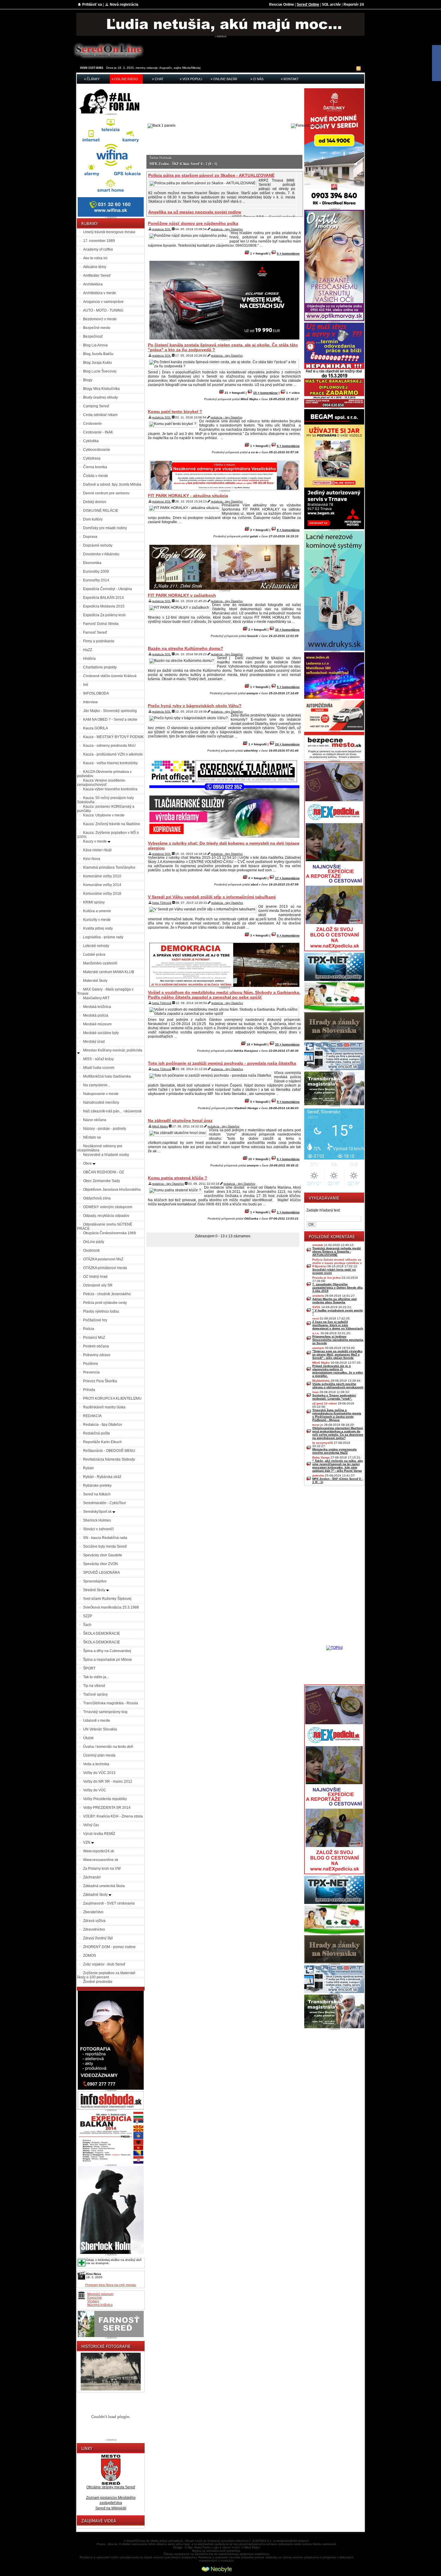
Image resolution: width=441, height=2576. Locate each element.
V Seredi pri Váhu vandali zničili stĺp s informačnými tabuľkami (212, 897)
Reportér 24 (354, 5)
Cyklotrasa (92, 458)
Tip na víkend (94, 1686)
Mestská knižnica (97, 1007)
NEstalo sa (92, 1137)
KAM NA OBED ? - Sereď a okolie (110, 719)
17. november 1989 (99, 241)
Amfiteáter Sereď (97, 276)
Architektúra (93, 284)
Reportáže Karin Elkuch (102, 1442)
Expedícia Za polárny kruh (104, 615)
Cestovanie (92, 424)
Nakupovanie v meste (101, 1094)
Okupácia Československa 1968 (109, 1233)
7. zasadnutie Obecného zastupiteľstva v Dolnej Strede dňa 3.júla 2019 (337, 1288)
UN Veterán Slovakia (100, 1729)
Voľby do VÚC (95, 1790)
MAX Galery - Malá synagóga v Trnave (105, 991)
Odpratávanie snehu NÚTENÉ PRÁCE (105, 1226)
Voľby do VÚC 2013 (99, 1773)
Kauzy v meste (95, 841)
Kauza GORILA (96, 728)
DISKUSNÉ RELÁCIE (101, 511)
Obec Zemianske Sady (102, 1181)
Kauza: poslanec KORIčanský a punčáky (106, 809)
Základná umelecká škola (104, 1886)
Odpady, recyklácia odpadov (106, 1216)
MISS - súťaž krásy (98, 1059)
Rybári (88, 1468)
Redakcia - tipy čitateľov (103, 1425)
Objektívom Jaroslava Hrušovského (112, 1190)
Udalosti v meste (97, 1721)
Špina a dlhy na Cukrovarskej (107, 1651)
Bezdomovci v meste (100, 319)
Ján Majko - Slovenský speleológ (110, 711)
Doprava (90, 537)
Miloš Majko (160, 1126)
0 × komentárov (288, 253)
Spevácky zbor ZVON (100, 1564)
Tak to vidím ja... (96, 1677)
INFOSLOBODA (96, 693)
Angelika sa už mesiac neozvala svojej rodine (195, 212)
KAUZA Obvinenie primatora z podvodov (104, 774)
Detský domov (95, 502)
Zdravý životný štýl (98, 1938)
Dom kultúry (93, 519)
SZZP (88, 1616)
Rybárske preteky (97, 1486)
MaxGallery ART (96, 998)
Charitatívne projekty (100, 667)
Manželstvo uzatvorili (100, 963)
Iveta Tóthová (162, 903)
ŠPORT (89, 1668)
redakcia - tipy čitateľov (227, 229)
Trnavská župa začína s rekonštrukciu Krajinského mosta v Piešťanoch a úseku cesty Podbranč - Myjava (337, 1415)
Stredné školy (95, 1590)
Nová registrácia (124, 5)
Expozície (94, 2297)
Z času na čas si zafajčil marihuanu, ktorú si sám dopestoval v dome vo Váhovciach (338, 1325)
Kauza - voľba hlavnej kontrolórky (110, 763)
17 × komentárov (287, 878)
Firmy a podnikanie (99, 641)
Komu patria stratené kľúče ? (178, 1178)
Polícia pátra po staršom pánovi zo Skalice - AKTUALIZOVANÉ (211, 175)
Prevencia (91, 1372)
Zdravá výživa (94, 1921)
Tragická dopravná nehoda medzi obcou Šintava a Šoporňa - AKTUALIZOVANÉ (337, 1252)
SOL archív (331, 5)
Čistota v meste (96, 476)
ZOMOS (90, 1956)
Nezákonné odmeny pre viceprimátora (100, 1148)
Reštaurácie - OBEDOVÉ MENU (109, 1451)
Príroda (89, 1390)
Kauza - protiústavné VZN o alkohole (113, 754)
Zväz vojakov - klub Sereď (104, 1964)
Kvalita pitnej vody (98, 928)
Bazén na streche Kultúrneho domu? (186, 648)
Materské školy (95, 981)
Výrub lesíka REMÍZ (99, 1834)
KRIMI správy (94, 902)
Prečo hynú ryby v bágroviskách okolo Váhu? (195, 706)
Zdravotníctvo (94, 1929)
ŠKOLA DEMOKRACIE (102, 1633)
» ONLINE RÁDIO (125, 79)
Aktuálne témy (95, 267)
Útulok (88, 1738)
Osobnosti (91, 1250)
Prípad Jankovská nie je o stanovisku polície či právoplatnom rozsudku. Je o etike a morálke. (338, 1371)
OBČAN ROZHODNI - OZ (103, 1172)
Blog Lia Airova (95, 345)
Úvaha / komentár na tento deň (108, 1747)
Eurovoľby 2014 (96, 580)
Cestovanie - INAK (98, 432)
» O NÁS (257, 79)
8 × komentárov (288, 530)
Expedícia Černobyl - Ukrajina (108, 589)
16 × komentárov (287, 630)
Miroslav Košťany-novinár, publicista (113, 1050)
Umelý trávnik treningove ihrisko (109, 232)
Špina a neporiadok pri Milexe (108, 1660)
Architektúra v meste (100, 293)
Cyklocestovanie (97, 450)
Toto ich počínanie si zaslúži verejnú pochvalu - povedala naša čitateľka (222, 1063)
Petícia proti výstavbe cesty (105, 1303)
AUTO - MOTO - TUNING (103, 310)
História (89, 659)
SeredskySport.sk (98, 1512)
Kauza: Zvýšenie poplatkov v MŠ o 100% (108, 835)
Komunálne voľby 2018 (102, 894)
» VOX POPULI (191, 79)
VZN (87, 1842)
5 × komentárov (288, 687)
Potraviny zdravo (97, 1355)
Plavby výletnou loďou (101, 1311)
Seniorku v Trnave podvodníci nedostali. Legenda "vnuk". (334, 1397)
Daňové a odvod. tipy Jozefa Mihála (112, 484)
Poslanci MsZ (94, 1338)
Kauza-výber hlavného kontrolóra (110, 789)
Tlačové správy (95, 1694)
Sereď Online (308, 5)
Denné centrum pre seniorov (106, 493)
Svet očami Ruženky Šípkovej (107, 1599)
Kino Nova (92, 859)
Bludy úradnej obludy (100, 397)
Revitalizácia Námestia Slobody (109, 1459)
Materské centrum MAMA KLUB (109, 972)
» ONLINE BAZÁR (224, 79)
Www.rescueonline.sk (101, 1860)
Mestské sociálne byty (101, 1033)
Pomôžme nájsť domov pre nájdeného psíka (193, 223)
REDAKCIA (92, 1416)
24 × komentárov (287, 744)
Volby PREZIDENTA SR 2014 (107, 1808)
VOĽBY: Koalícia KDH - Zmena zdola (113, 1816)
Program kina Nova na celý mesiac (111, 2285)
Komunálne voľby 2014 (102, 885)
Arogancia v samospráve (103, 302)
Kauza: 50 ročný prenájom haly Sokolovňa (105, 800)
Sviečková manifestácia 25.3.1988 (111, 1607)
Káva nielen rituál (97, 850)
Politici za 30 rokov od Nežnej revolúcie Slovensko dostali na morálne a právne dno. (213, 164)
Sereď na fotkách (97, 1494)
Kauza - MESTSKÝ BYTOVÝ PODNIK (113, 737)
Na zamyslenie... (97, 1085)
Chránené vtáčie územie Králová (110, 676)
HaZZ (88, 650)
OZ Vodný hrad (95, 1277)
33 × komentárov (287, 1044)
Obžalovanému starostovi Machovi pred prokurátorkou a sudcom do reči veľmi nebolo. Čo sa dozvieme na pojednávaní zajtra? (338, 1433)
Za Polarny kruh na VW (102, 1869)
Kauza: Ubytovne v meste (104, 815)
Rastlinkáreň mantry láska (104, 1407)
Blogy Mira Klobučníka (101, 389)
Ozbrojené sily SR (98, 1285)
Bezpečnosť (93, 336)
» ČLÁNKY (92, 79)
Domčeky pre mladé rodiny (105, 528)
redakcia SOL (162, 229)
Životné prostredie (98, 1982)
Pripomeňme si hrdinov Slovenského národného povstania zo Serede (338, 1340)
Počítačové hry (95, 1320)
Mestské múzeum (97, 1024)
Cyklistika (91, 441)
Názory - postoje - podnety (105, 1129)
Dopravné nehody (98, 545)
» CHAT (158, 79)
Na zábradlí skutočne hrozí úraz (180, 1121)
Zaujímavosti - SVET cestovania (109, 1903)
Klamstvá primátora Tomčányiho (109, 867)
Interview (90, 702)
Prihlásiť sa (92, 5)
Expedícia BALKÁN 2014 (103, 598)
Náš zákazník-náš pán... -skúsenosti (112, 1111)
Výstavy (93, 2301)
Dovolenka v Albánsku (101, 554)
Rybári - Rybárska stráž (102, 1477)
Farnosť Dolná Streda (101, 624)
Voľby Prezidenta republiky (105, 1799)
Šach (87, 1625)
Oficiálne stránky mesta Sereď (111, 2487)
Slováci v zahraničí (98, 1529)
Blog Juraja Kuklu (97, 363)
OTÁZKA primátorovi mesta (105, 1268)
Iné (86, 685)
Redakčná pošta (96, 1433)
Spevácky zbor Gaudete (103, 1555)
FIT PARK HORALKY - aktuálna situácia (188, 496)
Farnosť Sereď (95, 632)
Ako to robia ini (95, 258)
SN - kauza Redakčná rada (105, 1538)
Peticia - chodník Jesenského (107, 1294)
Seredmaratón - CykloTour (105, 1503)
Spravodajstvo (95, 1581)
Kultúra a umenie (97, 911)
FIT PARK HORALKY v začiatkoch (182, 595)
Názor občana (95, 1120)
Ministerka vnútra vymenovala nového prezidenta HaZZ (334, 1451)
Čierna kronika (95, 467)
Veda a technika (96, 1764)
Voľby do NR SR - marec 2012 (108, 1781)
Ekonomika (92, 563)
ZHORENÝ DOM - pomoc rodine (109, 1947)
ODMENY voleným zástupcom (108, 1207)
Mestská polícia (96, 1015)
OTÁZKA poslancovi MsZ (103, 1259)
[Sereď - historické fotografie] (111, 2391)
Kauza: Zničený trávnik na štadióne (112, 824)
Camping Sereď (96, 406)
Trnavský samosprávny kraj (105, 1712)
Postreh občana (96, 1346)
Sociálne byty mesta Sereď (105, 1546)
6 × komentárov (288, 446)
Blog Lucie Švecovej (100, 371)
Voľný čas (91, 1825)
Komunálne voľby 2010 (102, 876)
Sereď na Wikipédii (111, 2508)
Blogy (88, 380)
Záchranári (92, 1877)
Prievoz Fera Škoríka (100, 1381)
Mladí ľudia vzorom (99, 1068)
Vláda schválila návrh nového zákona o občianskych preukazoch (338, 1386)
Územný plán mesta (99, 1755)
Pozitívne (91, 1364)
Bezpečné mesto (97, 328)
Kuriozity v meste (97, 920)
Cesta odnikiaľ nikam (100, 415)
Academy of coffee (98, 249)
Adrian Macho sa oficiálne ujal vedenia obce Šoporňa (334, 1301)
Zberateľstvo (93, 1912)
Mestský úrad (94, 1042)
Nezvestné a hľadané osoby (106, 1155)
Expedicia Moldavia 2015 (104, 606)
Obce (88, 1163)
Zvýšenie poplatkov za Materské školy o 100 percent (106, 1975)
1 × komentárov (288, 1212)
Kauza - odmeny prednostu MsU (109, 746)
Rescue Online (282, 5)
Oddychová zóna (97, 1198)
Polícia (89, 1329)
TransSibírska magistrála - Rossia (111, 1703)
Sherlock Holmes (97, 1520)
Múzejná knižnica (100, 2305)
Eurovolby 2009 (96, 572)
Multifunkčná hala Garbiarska (107, 1076)
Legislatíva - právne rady (103, 937)
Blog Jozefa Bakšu (98, 354)
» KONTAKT (290, 79)
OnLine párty (94, 1242)
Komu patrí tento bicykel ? (175, 412)
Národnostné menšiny (101, 1102)
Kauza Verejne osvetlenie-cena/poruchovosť (102, 783)
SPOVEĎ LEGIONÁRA (102, 1573)
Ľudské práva (94, 955)
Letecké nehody (96, 946)
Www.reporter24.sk (99, 1851)
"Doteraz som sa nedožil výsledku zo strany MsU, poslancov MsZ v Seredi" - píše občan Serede (337, 1354)
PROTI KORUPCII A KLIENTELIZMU (112, 1398)
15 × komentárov (265, 393)
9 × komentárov (288, 1102)
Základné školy (96, 1895)
